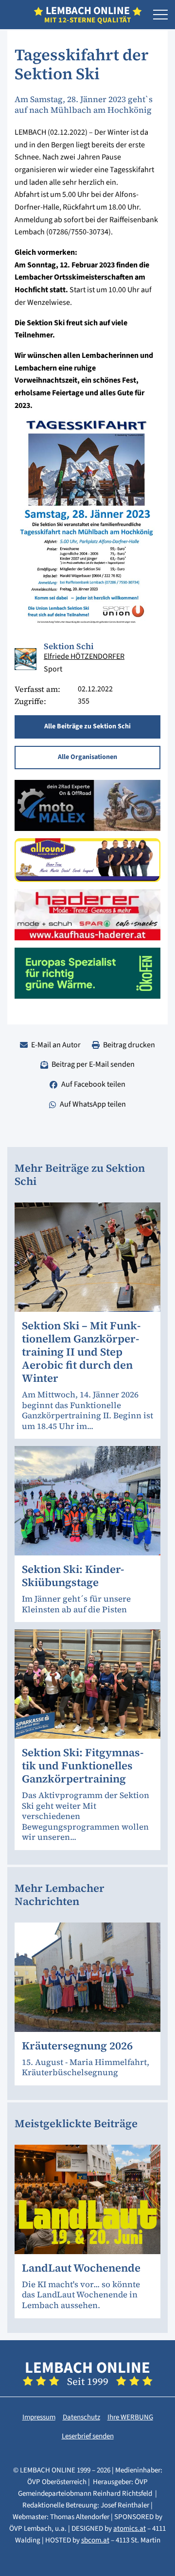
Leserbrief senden (88, 2436)
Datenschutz (81, 2417)
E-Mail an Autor (56, 1045)
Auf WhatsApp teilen (93, 1104)
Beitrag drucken (129, 1045)
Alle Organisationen (87, 757)
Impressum (39, 2417)
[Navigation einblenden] (160, 15)
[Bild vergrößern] (26, 659)
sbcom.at (95, 2540)
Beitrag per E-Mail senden (93, 1064)
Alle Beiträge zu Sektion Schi (87, 726)
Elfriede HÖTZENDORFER (84, 656)
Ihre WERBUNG (130, 2417)
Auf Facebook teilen (93, 1084)
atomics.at (130, 2529)
